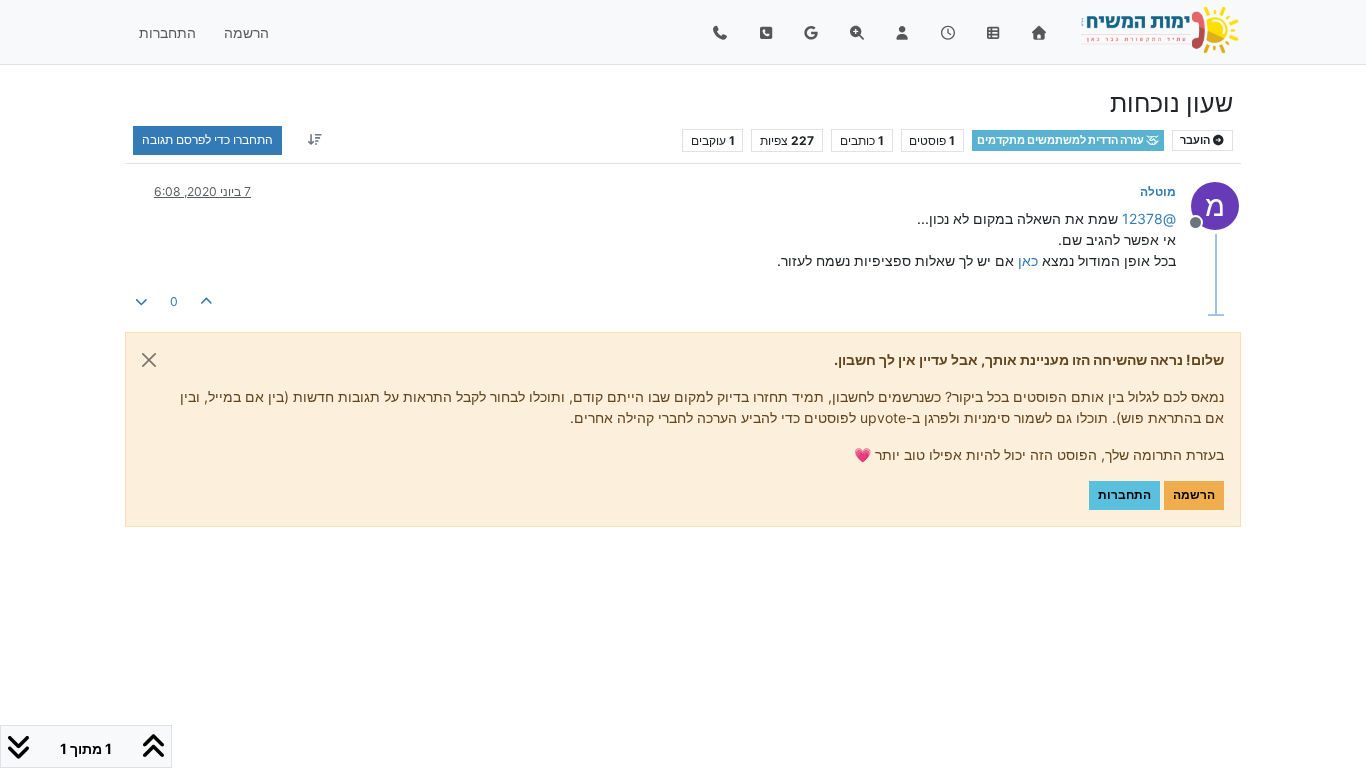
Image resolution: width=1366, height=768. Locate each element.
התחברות (1124, 494)
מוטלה (1158, 191)
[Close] (149, 360)
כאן (1028, 260)
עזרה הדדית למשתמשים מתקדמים (1061, 140)
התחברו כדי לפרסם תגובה (207, 139)
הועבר (1196, 140)
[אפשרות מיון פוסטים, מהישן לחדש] (314, 140)
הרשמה (1194, 494)
